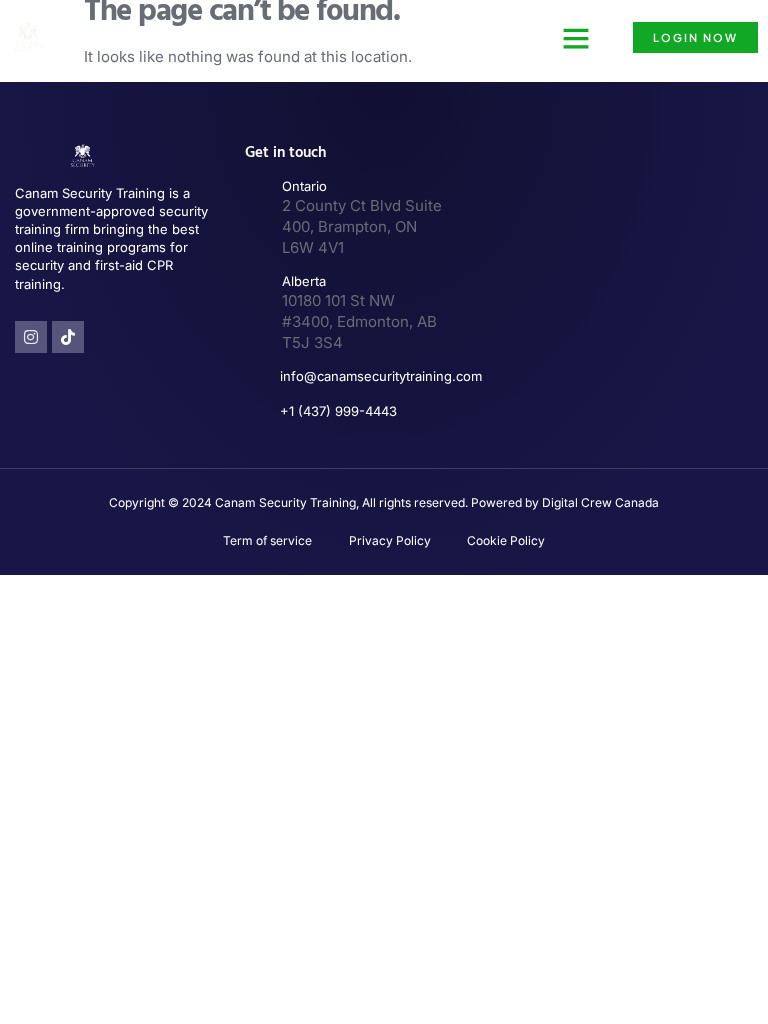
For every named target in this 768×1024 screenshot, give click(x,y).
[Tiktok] (68, 337)
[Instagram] (31, 337)
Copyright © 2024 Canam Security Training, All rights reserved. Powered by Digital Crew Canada (384, 502)
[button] (576, 38)
